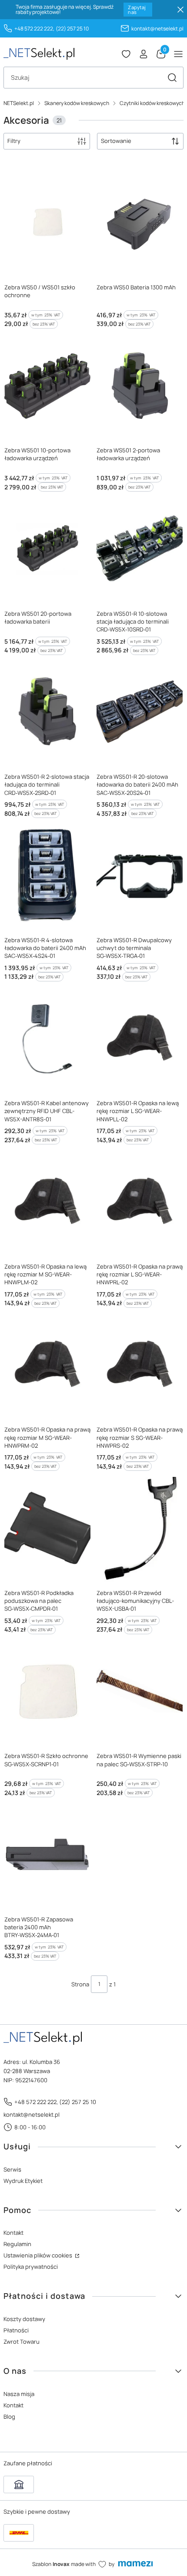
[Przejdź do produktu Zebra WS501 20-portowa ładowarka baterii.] (47, 548)
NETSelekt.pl (19, 103)
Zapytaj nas (137, 10)
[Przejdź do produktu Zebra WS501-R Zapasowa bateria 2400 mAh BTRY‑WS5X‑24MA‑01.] (47, 1854)
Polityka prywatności (31, 2267)
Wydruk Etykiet (23, 2181)
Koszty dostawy (24, 2319)
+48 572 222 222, (34, 29)
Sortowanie (116, 141)
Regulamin (17, 2244)
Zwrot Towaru (22, 2342)
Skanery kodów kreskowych (77, 103)
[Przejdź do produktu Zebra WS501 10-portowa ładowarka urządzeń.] (47, 385)
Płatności (16, 2330)
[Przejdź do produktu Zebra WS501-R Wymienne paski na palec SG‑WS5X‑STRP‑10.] (140, 1691)
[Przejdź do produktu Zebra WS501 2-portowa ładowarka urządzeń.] (140, 385)
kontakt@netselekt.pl (157, 29)
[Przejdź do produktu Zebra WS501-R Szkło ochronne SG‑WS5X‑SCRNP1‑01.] (47, 1691)
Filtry (14, 141)
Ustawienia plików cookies (38, 2255)
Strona (80, 1984)
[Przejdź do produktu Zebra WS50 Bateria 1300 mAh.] (140, 222)
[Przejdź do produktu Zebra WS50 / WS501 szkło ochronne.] (47, 222)
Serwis (12, 2169)
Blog (9, 2416)
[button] (172, 78)
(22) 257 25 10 (72, 29)
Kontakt (13, 2233)
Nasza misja (19, 2394)
